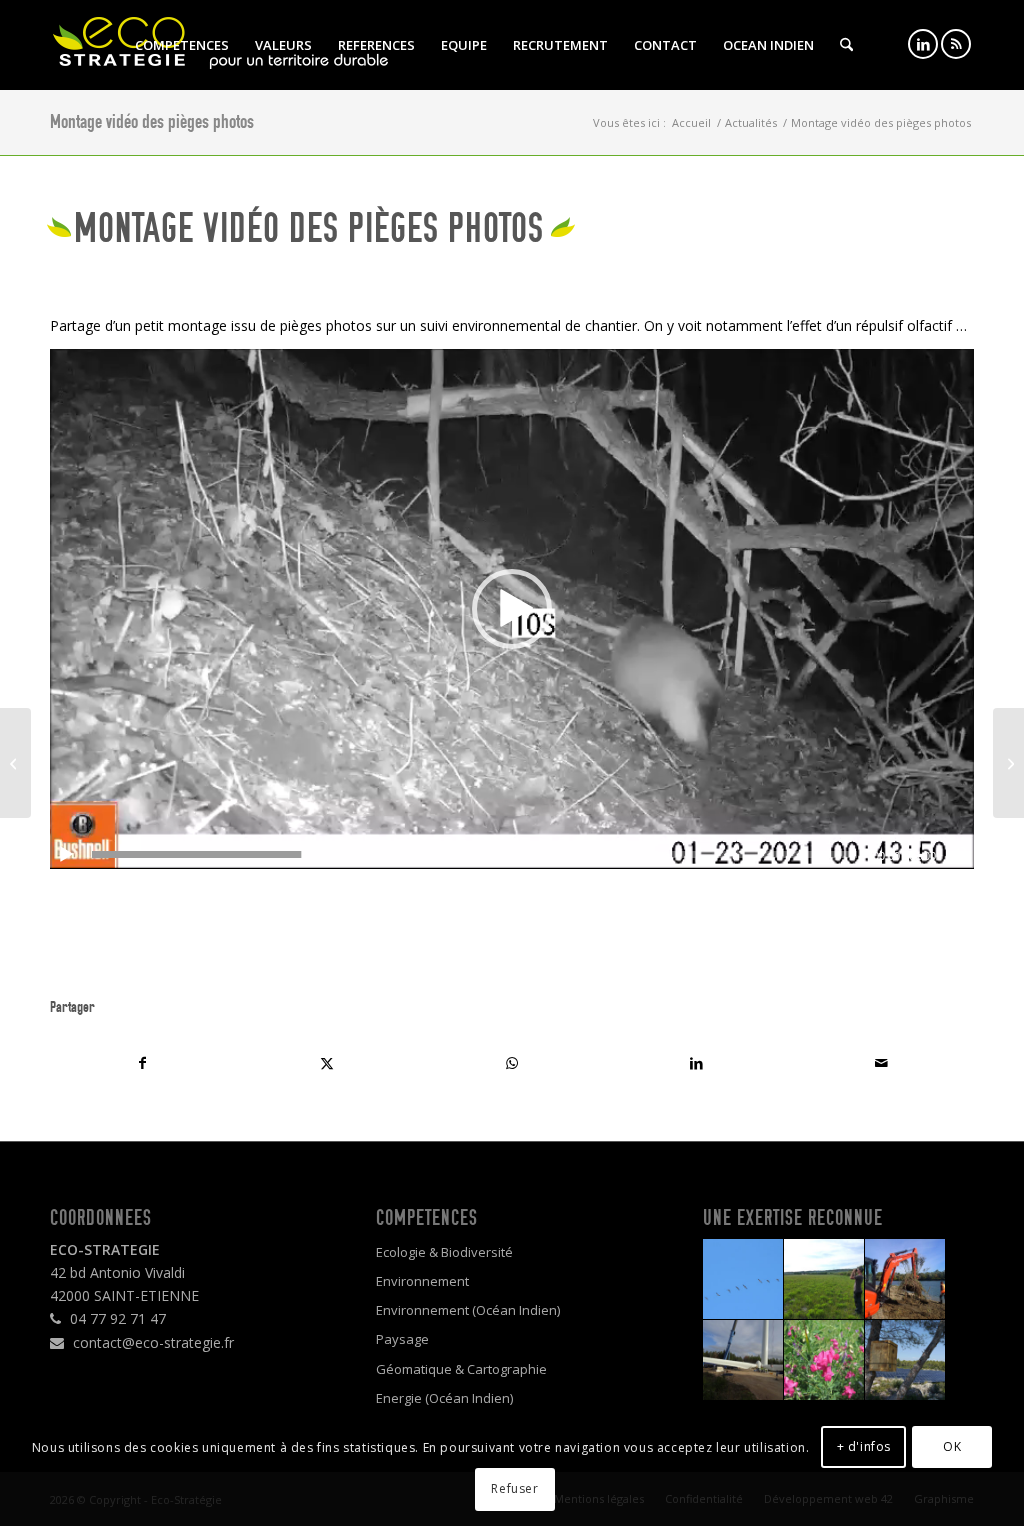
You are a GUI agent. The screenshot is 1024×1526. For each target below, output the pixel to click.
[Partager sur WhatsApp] (512, 1063)
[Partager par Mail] (881, 1063)
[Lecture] (66, 855)
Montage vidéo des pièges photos (152, 121)
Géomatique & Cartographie (461, 1369)
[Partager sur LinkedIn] (696, 1063)
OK (952, 1446)
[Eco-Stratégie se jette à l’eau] (1008, 763)
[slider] (474, 854)
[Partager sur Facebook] (142, 1063)
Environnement (422, 1281)
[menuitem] (182, 45)
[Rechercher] (846, 45)
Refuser (514, 1488)
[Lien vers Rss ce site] (956, 44)
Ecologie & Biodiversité (444, 1252)
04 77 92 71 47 (116, 1318)
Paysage (402, 1339)
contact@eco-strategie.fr (151, 1342)
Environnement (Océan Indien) (468, 1310)
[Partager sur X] (327, 1063)
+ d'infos (864, 1446)
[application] (512, 609)
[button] (512, 609)
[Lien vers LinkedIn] (923, 44)
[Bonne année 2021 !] (15, 763)
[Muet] (958, 855)
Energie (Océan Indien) (444, 1398)
